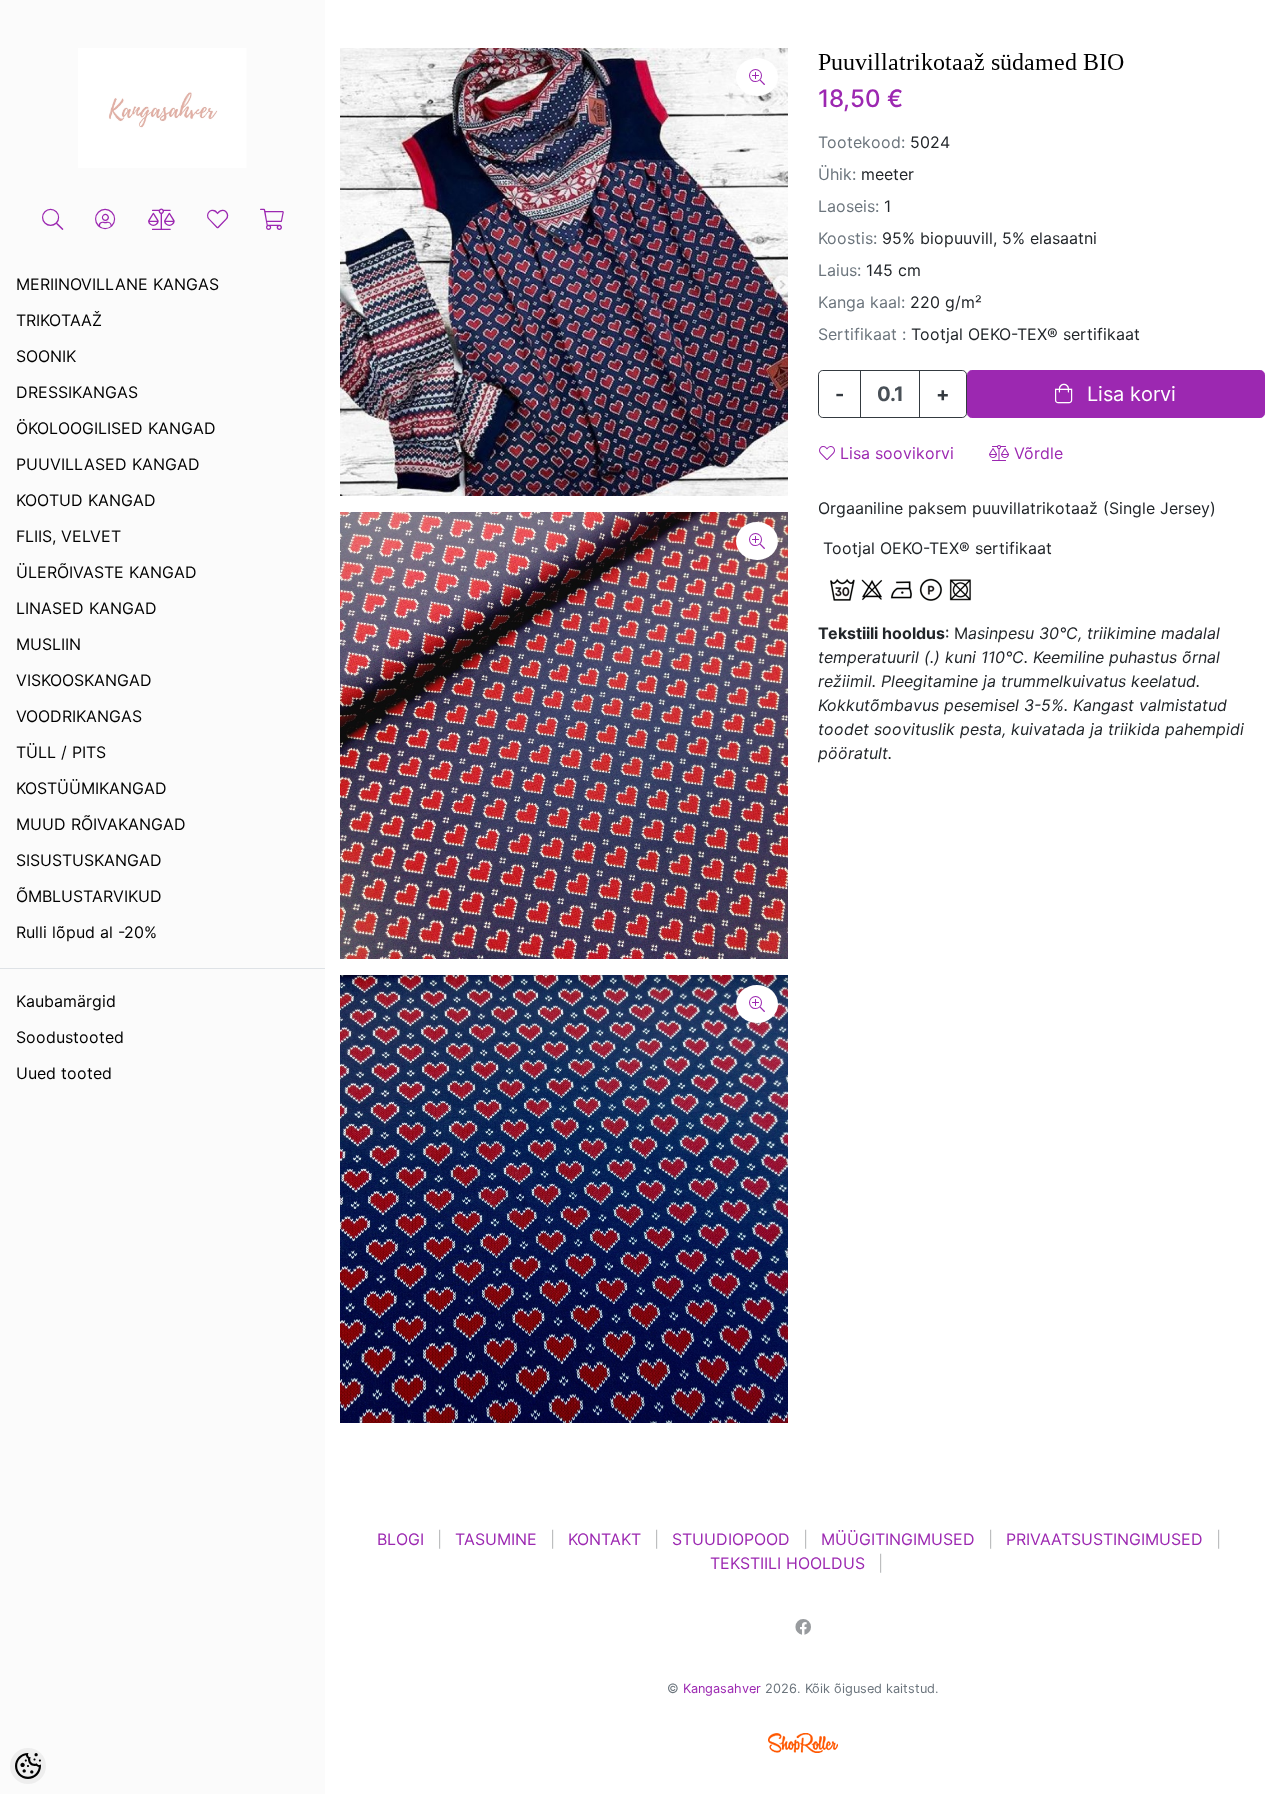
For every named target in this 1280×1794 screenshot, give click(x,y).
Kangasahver (722, 1688)
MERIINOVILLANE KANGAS (117, 284)
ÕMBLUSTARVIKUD (89, 896)
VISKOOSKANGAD (84, 680)
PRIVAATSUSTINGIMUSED (1104, 1539)
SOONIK (46, 356)
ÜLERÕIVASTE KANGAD (106, 572)
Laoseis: (848, 206)
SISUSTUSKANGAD (89, 860)
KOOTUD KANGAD (86, 500)
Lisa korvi (1128, 394)
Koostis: (847, 238)
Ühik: (837, 174)
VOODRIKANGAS (79, 716)
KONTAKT (604, 1539)
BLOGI (400, 1539)
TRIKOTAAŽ (59, 320)
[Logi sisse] (105, 220)
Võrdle (1036, 453)
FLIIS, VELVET (68, 536)
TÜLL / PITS (61, 752)
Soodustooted (70, 1037)
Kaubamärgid (66, 1001)
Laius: (839, 270)
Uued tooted (64, 1073)
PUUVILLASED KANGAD (108, 464)
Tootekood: (861, 142)
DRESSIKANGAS (77, 392)
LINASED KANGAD (86, 608)
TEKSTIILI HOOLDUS (787, 1563)
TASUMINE (496, 1539)
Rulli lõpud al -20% (86, 932)
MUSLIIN (48, 644)
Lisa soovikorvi (894, 453)
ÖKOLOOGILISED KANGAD (116, 428)
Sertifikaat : (862, 334)
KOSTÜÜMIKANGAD (91, 788)
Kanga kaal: (861, 302)
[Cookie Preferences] (28, 1766)
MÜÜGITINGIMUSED (898, 1539)
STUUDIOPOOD (731, 1539)
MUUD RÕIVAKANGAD (101, 824)
